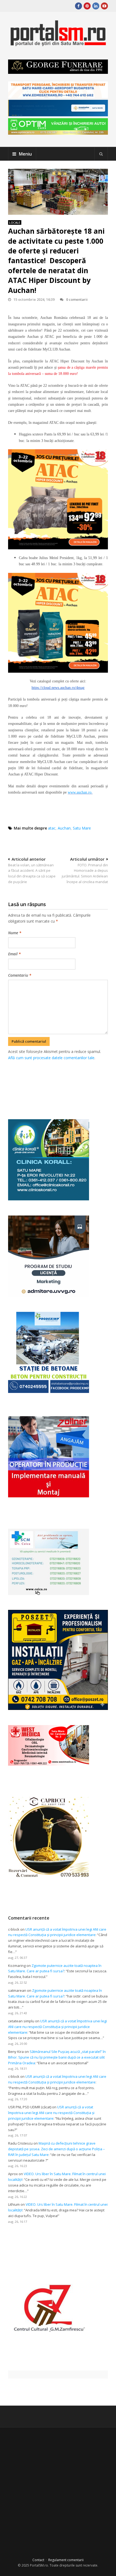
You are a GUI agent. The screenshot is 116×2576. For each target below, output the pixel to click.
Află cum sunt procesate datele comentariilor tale (51, 1058)
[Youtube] (104, 6)
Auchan (64, 828)
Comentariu (20, 975)
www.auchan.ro (80, 792)
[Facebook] (79, 6)
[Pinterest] (87, 6)
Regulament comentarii (66, 2560)
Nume (15, 933)
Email (14, 954)
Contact (38, 2560)
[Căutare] (101, 154)
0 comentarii (77, 299)
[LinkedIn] (96, 6)
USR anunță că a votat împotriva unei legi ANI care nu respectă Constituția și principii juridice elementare (57, 2027)
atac (52, 828)
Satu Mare (82, 828)
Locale (15, 222)
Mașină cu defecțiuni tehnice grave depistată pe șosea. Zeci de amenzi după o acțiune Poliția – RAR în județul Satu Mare (57, 2149)
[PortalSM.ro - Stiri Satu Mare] (58, 44)
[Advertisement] (62, 1084)
